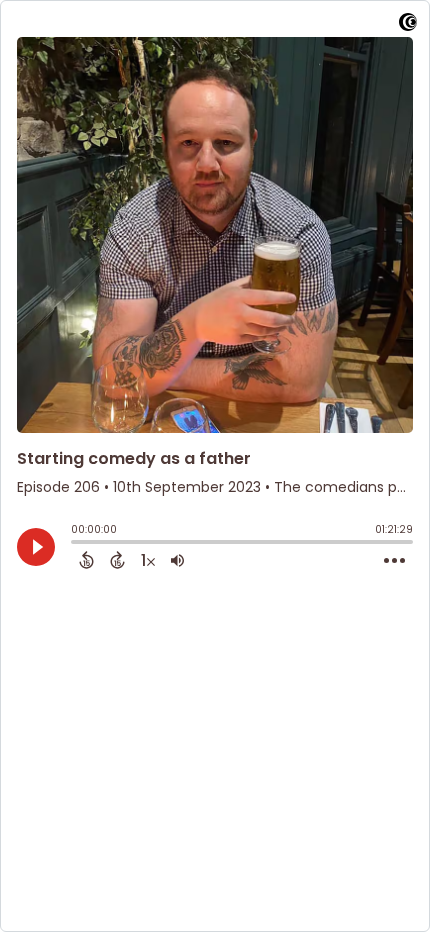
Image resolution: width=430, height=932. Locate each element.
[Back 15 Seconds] (86, 560)
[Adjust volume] (177, 560)
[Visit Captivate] (408, 25)
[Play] (36, 547)
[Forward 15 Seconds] (117, 560)
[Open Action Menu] (394, 561)
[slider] (76, 544)
